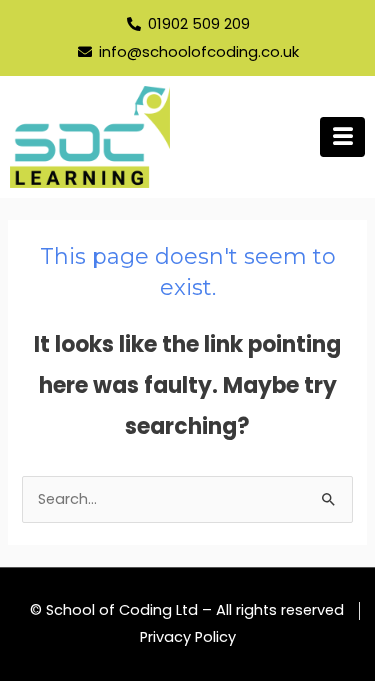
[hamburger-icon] (342, 137)
